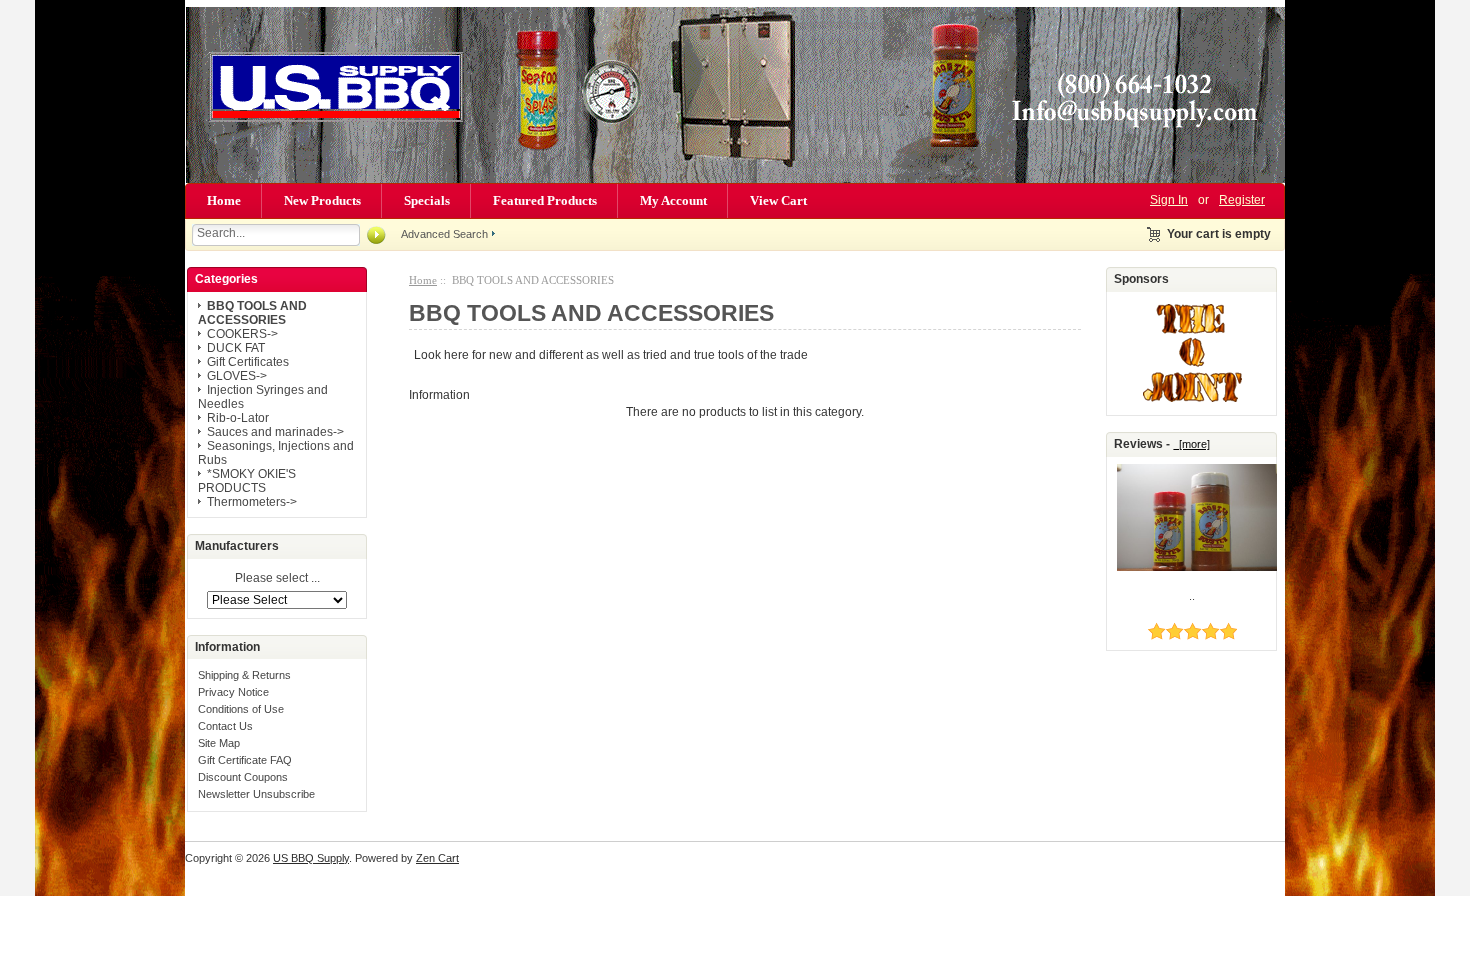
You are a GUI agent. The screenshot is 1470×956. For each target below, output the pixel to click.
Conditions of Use (241, 709)
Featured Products (545, 200)
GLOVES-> (237, 376)
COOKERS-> (242, 334)
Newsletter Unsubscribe (256, 794)
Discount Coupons (243, 777)
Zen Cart (437, 858)
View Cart (778, 200)
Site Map (219, 743)
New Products (322, 200)
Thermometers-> (252, 502)
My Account (673, 200)
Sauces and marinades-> (275, 432)
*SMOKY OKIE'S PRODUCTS (247, 481)
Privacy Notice (233, 692)
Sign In (1169, 200)
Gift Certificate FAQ (245, 760)
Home (224, 200)
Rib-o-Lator (238, 418)
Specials (427, 200)
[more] (1191, 444)
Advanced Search (444, 234)
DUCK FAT (236, 348)
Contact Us (225, 726)
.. (1192, 596)
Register (1242, 200)
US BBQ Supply (311, 858)
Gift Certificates (248, 362)
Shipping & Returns (244, 675)
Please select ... (277, 579)
